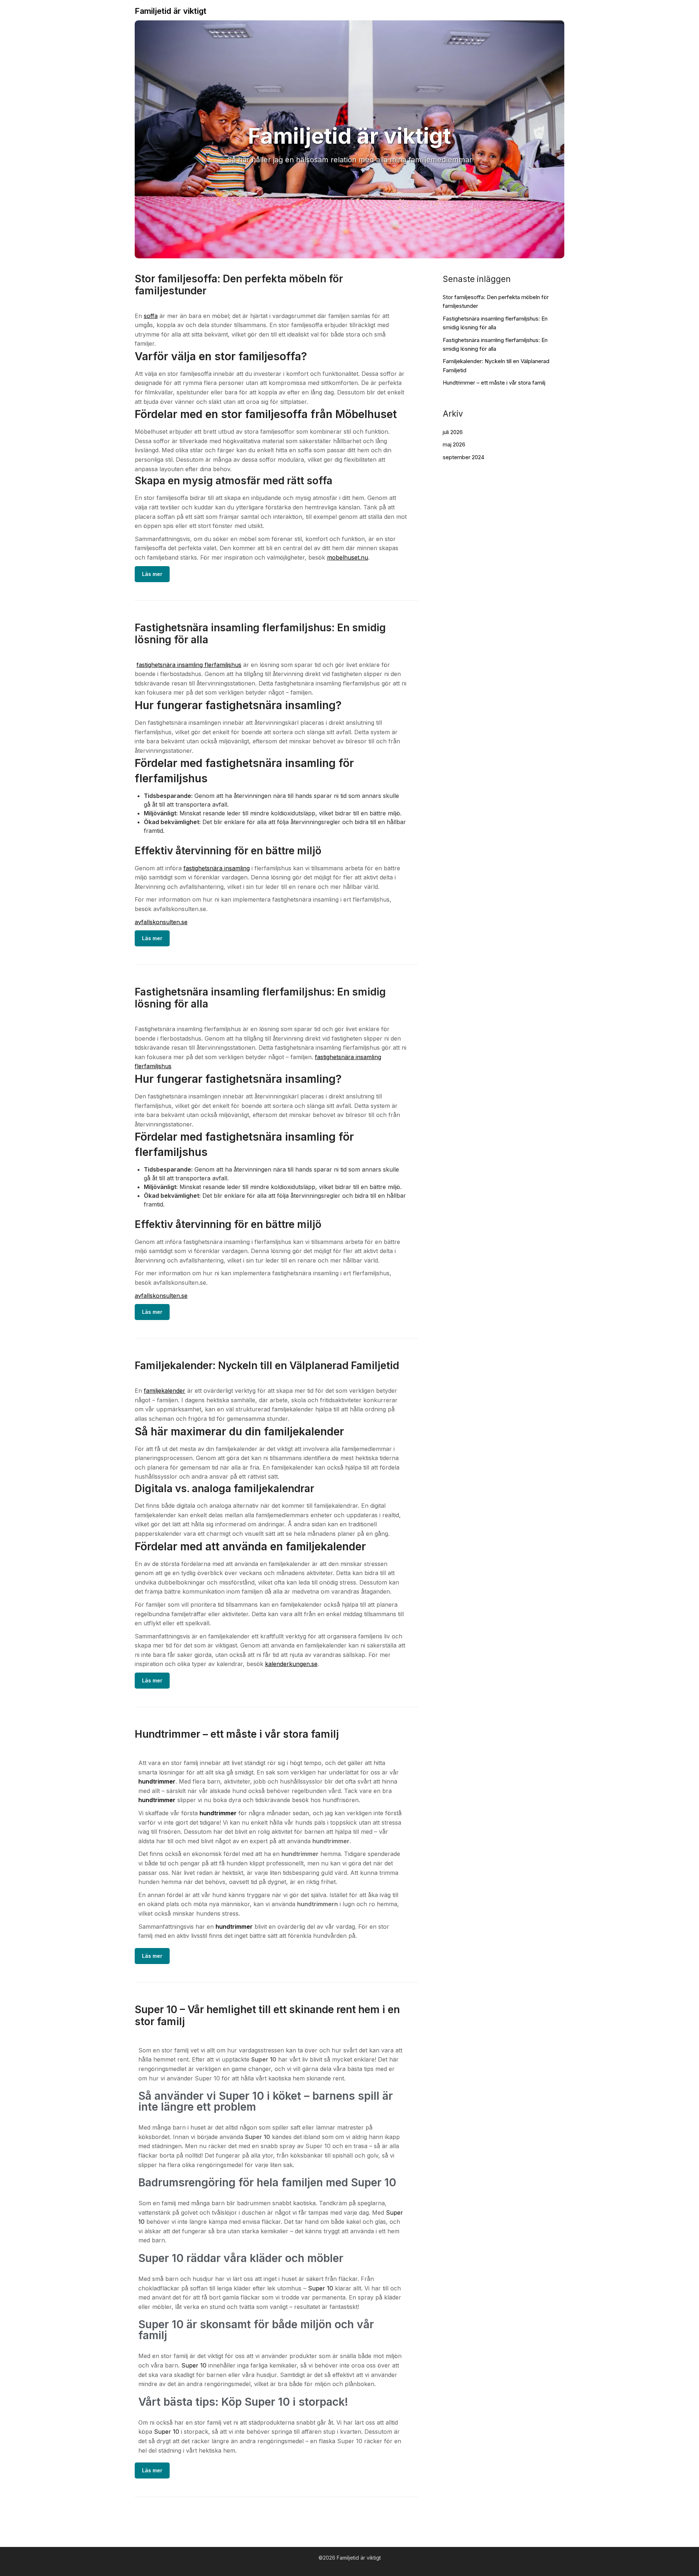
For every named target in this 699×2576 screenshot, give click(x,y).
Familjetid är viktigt (171, 11)
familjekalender (165, 1391)
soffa (151, 316)
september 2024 (463, 457)
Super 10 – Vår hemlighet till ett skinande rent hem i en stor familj (267, 2016)
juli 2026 (453, 432)
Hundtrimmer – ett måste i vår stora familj (237, 1734)
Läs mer (152, 574)
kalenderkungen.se (291, 1664)
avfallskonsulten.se (161, 922)
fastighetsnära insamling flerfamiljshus (189, 665)
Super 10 (321, 2288)
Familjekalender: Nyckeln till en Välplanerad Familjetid (267, 1365)
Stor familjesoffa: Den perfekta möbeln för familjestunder (239, 285)
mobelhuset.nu (347, 557)
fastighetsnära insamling (217, 868)
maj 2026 (454, 444)
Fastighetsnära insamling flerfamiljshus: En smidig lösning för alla (260, 634)
